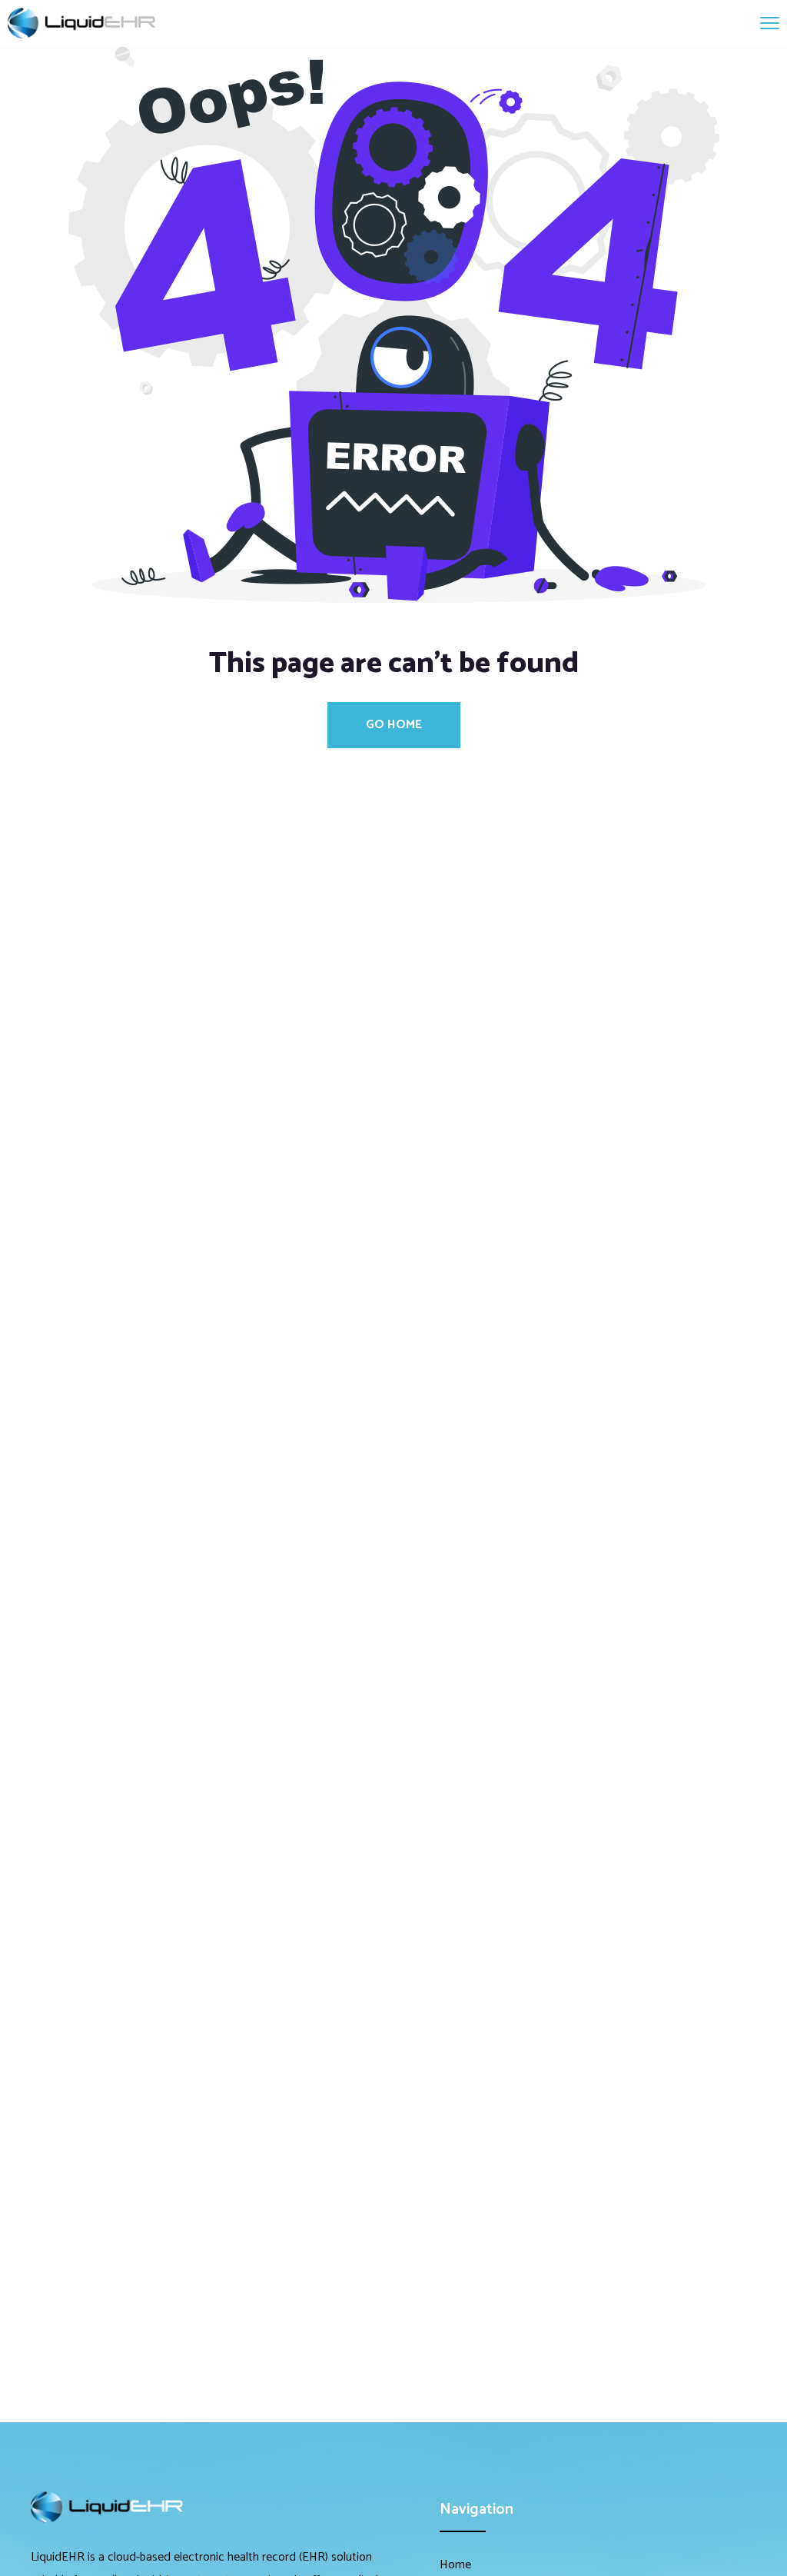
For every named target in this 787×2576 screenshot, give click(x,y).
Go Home (394, 725)
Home (455, 2565)
